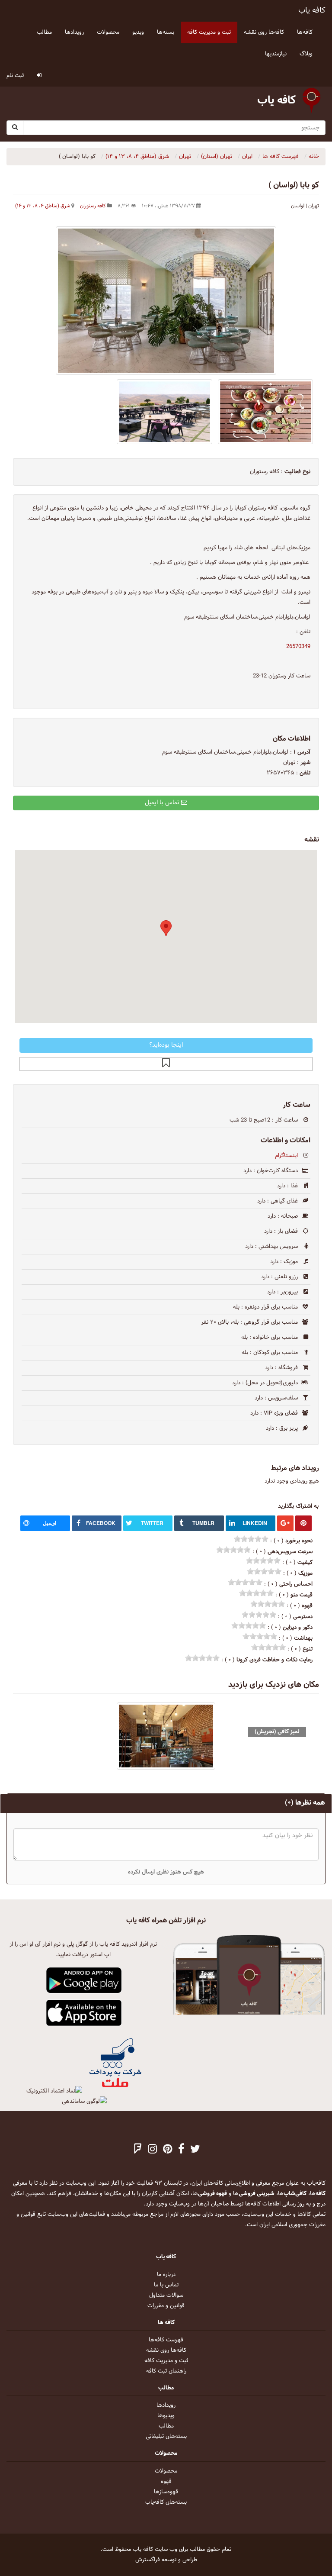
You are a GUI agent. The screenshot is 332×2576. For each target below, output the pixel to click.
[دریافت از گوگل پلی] (84, 1981)
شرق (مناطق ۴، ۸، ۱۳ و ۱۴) (43, 206)
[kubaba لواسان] (164, 412)
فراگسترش (148, 2560)
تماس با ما (166, 2285)
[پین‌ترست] (168, 2150)
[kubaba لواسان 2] (266, 412)
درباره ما (166, 2275)
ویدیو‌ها (166, 2416)
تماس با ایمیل (163, 803)
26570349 (298, 647)
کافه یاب (312, 11)
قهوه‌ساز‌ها (166, 2492)
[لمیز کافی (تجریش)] (166, 1736)
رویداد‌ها (166, 2405)
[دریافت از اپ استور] (84, 2013)
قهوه (166, 2482)
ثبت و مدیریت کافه (166, 2361)
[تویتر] (195, 2150)
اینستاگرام (286, 1156)
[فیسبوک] (181, 2150)
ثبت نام (15, 76)
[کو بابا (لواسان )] (166, 301)
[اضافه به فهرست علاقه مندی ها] (166, 1064)
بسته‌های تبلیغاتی (166, 2437)
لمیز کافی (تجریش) (277, 1732)
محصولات (166, 2471)
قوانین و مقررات (166, 2306)
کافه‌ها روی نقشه (166, 2350)
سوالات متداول (166, 2296)
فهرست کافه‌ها (166, 2340)
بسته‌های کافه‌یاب (166, 2502)
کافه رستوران (93, 206)
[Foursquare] (138, 2150)
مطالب (166, 2426)
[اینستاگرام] (152, 2150)
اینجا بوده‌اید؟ (166, 1045)
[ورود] (39, 76)
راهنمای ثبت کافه (166, 2371)
